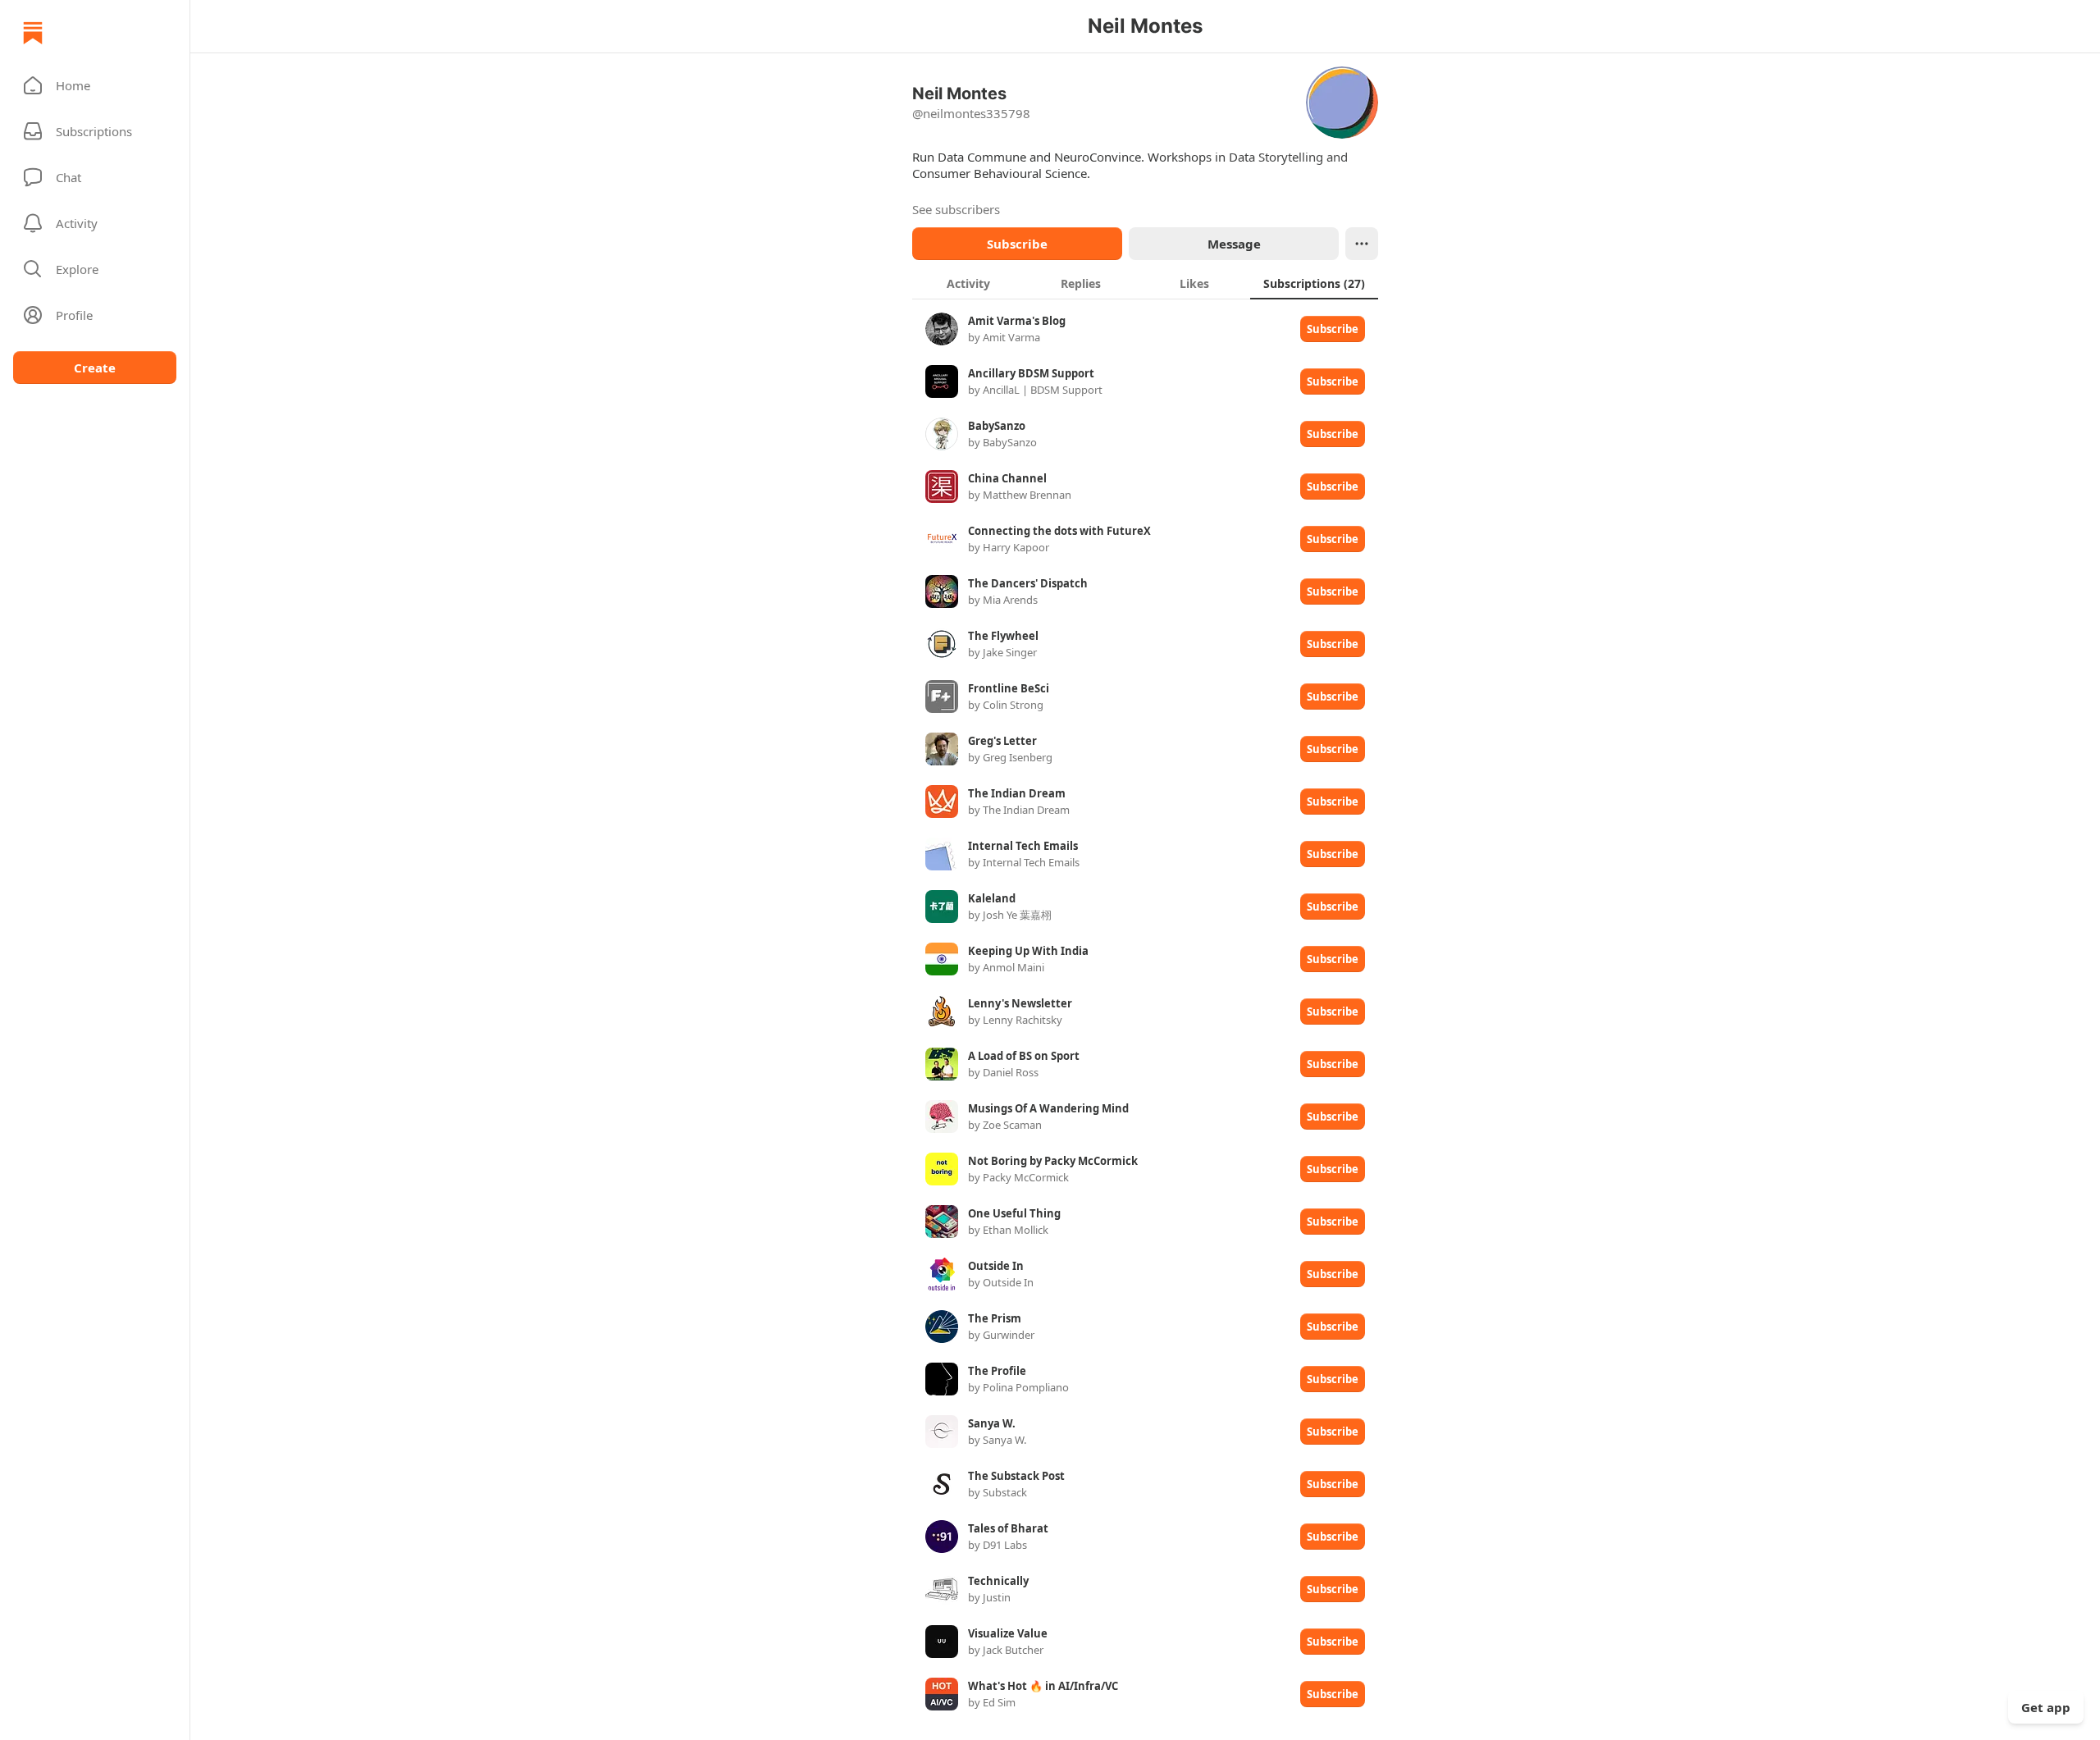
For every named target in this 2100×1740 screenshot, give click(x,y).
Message (1234, 244)
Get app (2046, 1707)
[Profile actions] (1362, 244)
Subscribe (1017, 244)
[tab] (968, 283)
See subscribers (956, 209)
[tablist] (1145, 283)
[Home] (33, 33)
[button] (95, 85)
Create (95, 368)
